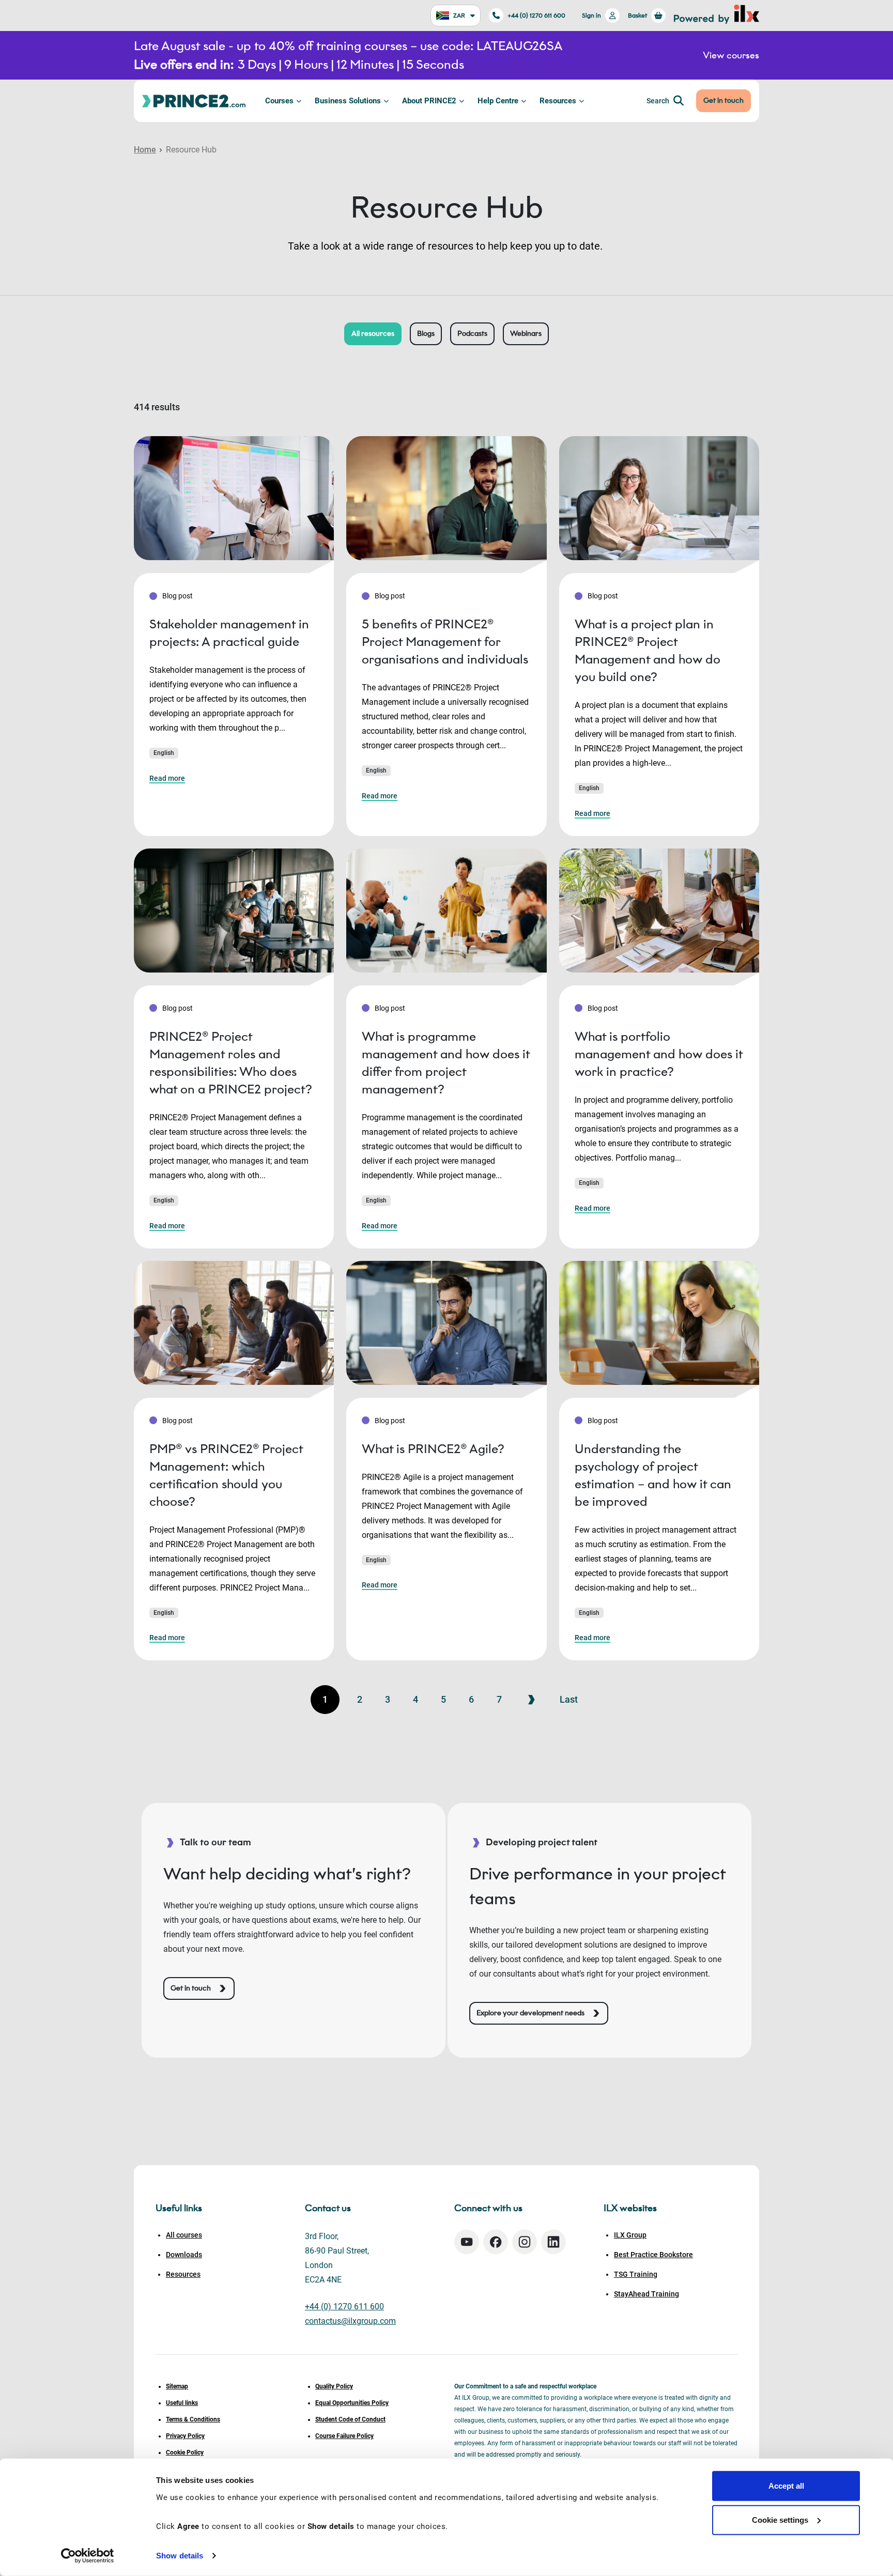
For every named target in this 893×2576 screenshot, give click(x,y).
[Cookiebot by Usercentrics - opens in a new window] (88, 2556)
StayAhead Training (646, 2294)
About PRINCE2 (429, 101)
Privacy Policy (185, 2436)
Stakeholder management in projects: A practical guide (229, 633)
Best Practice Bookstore (653, 2255)
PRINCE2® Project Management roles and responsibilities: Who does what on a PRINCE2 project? (231, 1063)
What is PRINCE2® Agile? (433, 1449)
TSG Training (636, 2274)
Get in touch (723, 101)
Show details (180, 2556)
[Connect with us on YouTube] (467, 2242)
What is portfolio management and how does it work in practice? (659, 1054)
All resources (373, 334)
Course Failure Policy (344, 2436)
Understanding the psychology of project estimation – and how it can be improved (653, 1475)
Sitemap (177, 2386)
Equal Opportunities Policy (352, 2403)
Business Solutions (348, 101)
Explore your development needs (530, 2013)
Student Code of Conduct (350, 2419)
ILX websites (630, 2208)
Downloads (184, 2255)
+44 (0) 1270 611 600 (536, 15)
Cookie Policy (185, 2452)
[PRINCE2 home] (194, 101)
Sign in (591, 15)
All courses (184, 2235)
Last (569, 1699)
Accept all (786, 2486)
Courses (279, 101)
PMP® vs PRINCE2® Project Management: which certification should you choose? (226, 1475)
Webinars (526, 334)
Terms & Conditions (193, 2419)
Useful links (182, 2403)
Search (658, 101)
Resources (558, 101)
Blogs (426, 334)
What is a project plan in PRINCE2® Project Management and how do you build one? (648, 650)
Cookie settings (780, 2519)
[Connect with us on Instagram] (525, 2242)
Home (145, 150)
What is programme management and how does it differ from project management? (446, 1063)
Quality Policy (334, 2386)
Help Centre (498, 101)
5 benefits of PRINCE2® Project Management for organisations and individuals (445, 642)
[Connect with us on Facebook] (496, 2242)
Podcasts (472, 334)
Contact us (328, 2208)
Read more (167, 778)
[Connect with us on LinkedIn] (553, 2242)
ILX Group (630, 2235)
